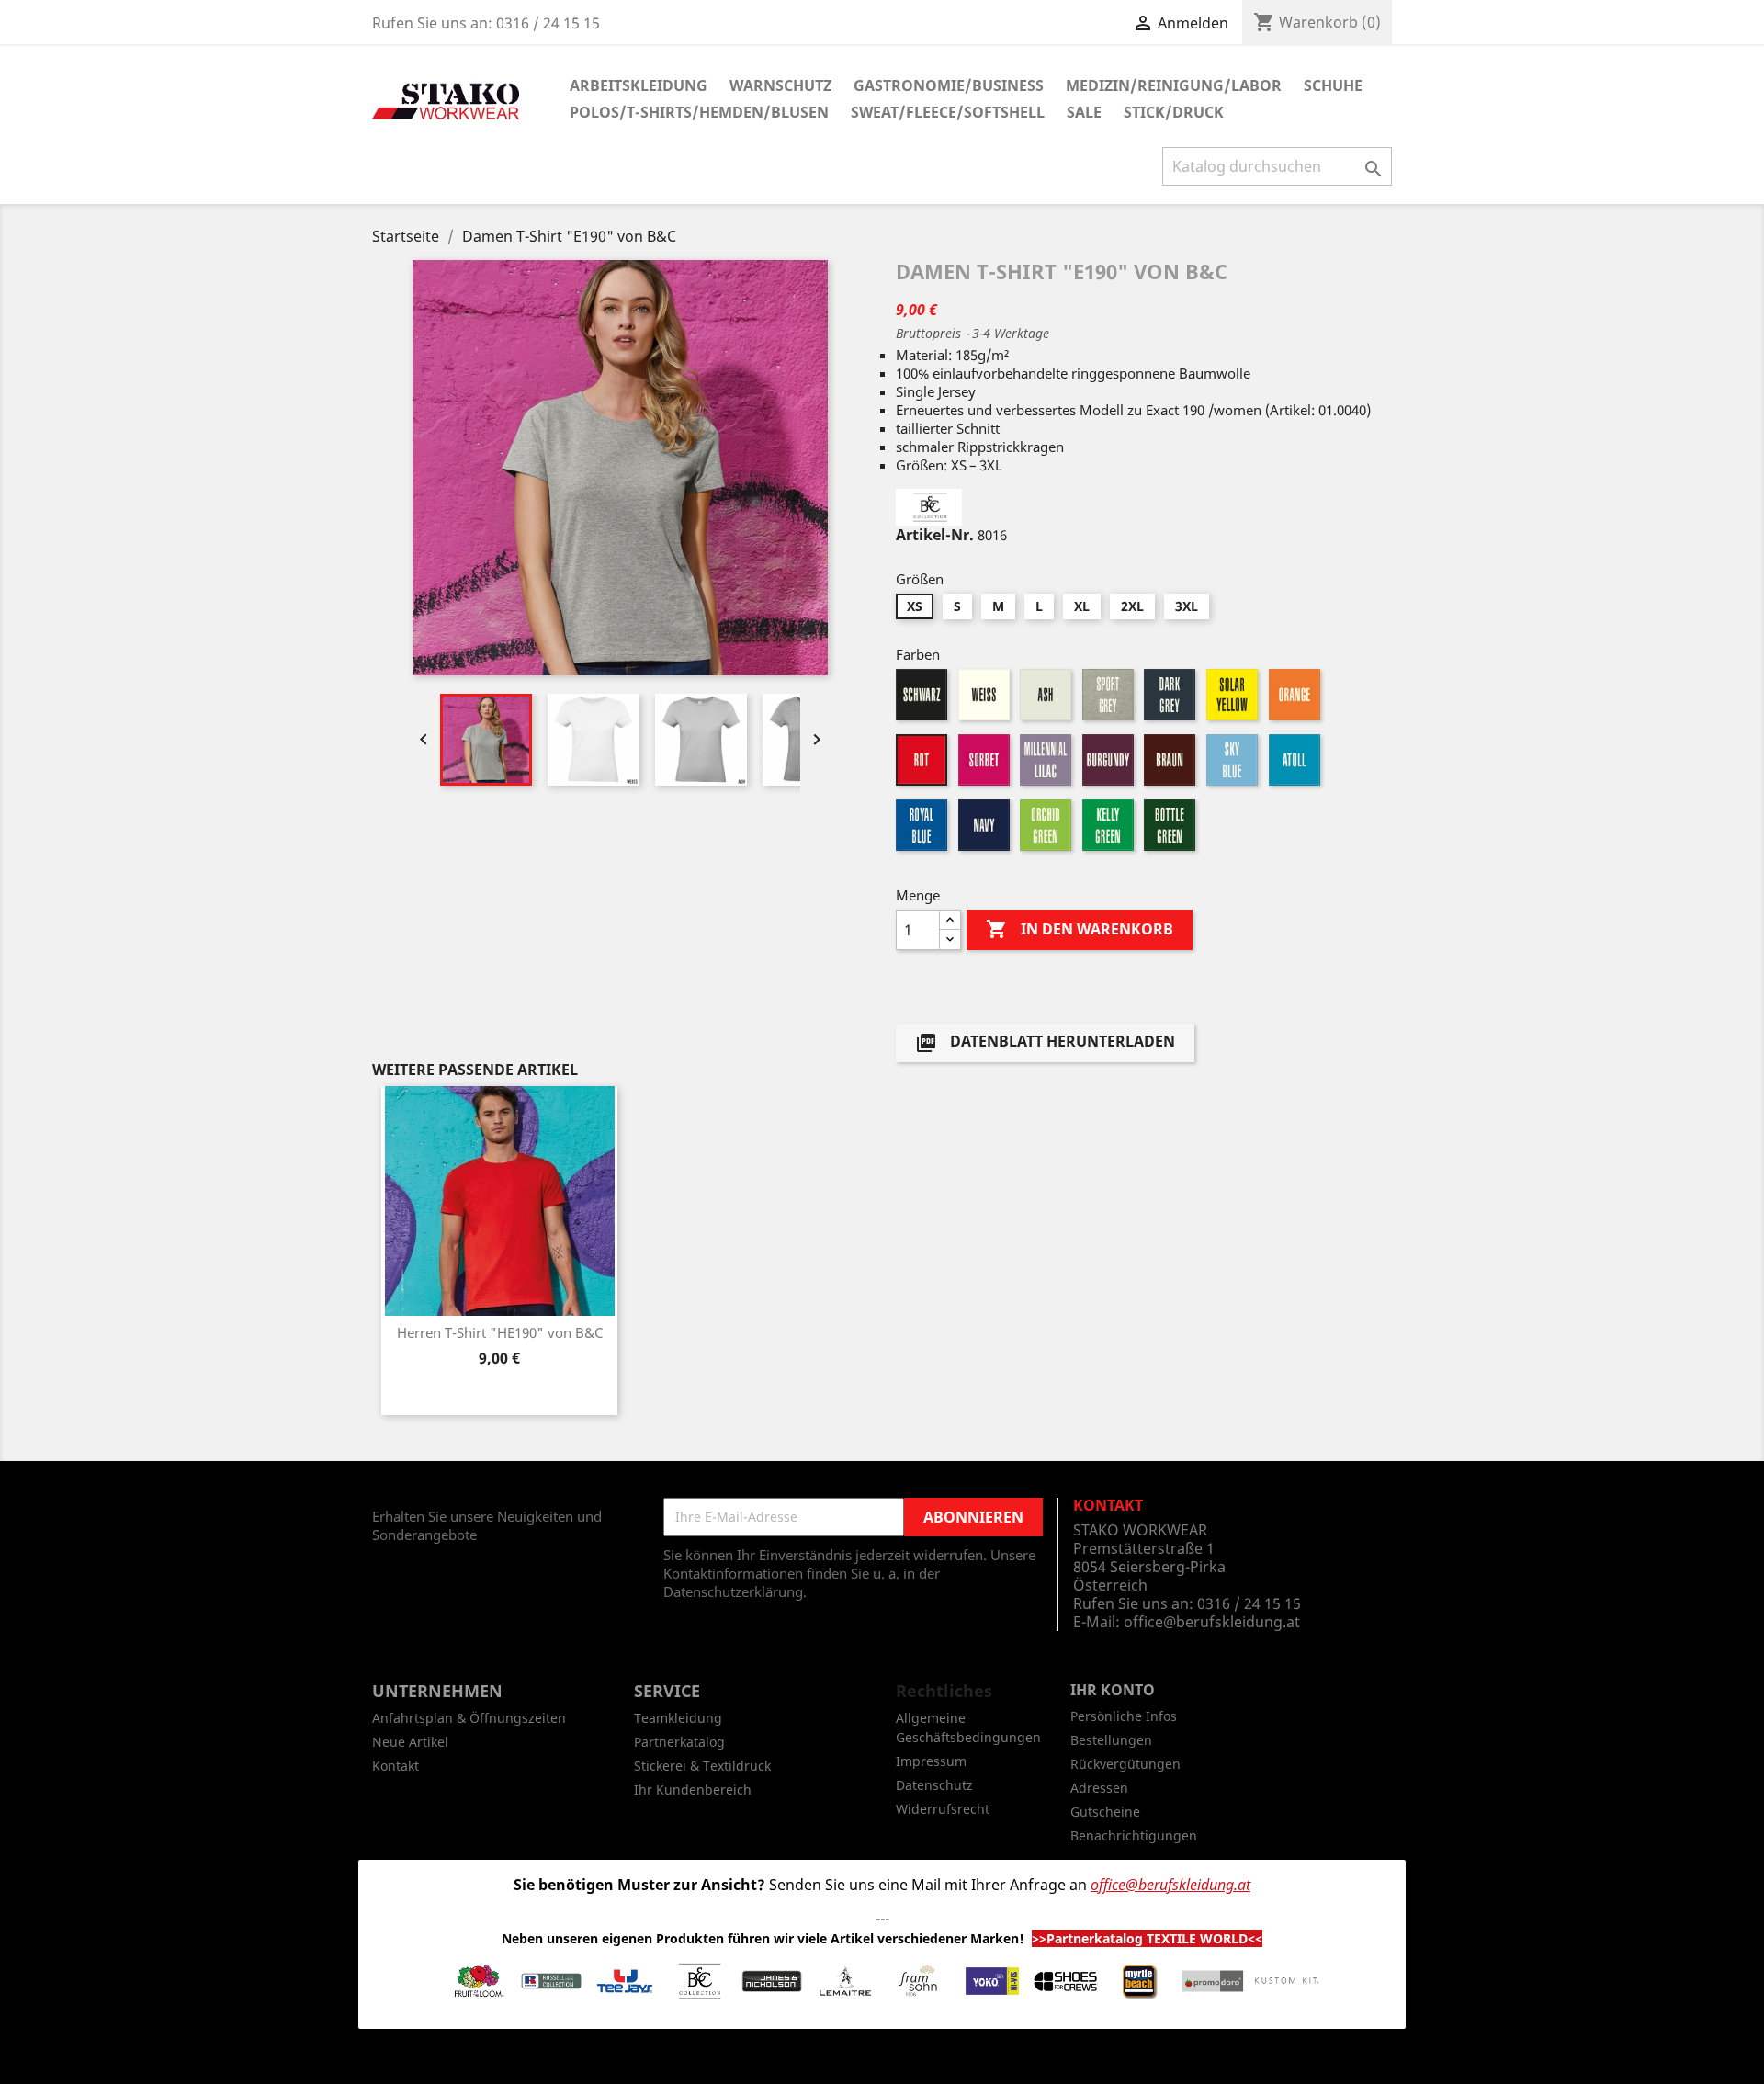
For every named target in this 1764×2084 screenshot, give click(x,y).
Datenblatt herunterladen (1045, 1043)
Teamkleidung (678, 1718)
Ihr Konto (1113, 1690)
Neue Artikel (410, 1742)
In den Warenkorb (1080, 929)
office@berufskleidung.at (1212, 1622)
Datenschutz (934, 1785)
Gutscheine (1105, 1812)
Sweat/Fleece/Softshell (948, 112)
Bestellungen (1111, 1740)
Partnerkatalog (679, 1742)
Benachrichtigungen (1134, 1835)
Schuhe (1333, 85)
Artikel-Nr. (935, 535)
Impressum (931, 1761)
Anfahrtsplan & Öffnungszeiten (469, 1718)
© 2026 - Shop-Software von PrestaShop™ (882, 2060)
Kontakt (396, 1766)
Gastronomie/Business (949, 85)
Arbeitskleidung (639, 85)
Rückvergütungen (1125, 1764)
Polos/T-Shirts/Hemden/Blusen (699, 112)
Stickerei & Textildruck (702, 1766)
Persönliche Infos (1124, 1716)
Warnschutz (780, 85)
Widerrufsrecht (943, 1809)
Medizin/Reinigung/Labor (1174, 85)
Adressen (1099, 1788)
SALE (1084, 112)
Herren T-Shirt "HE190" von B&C (500, 1332)
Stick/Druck (1174, 112)
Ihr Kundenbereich (693, 1790)
